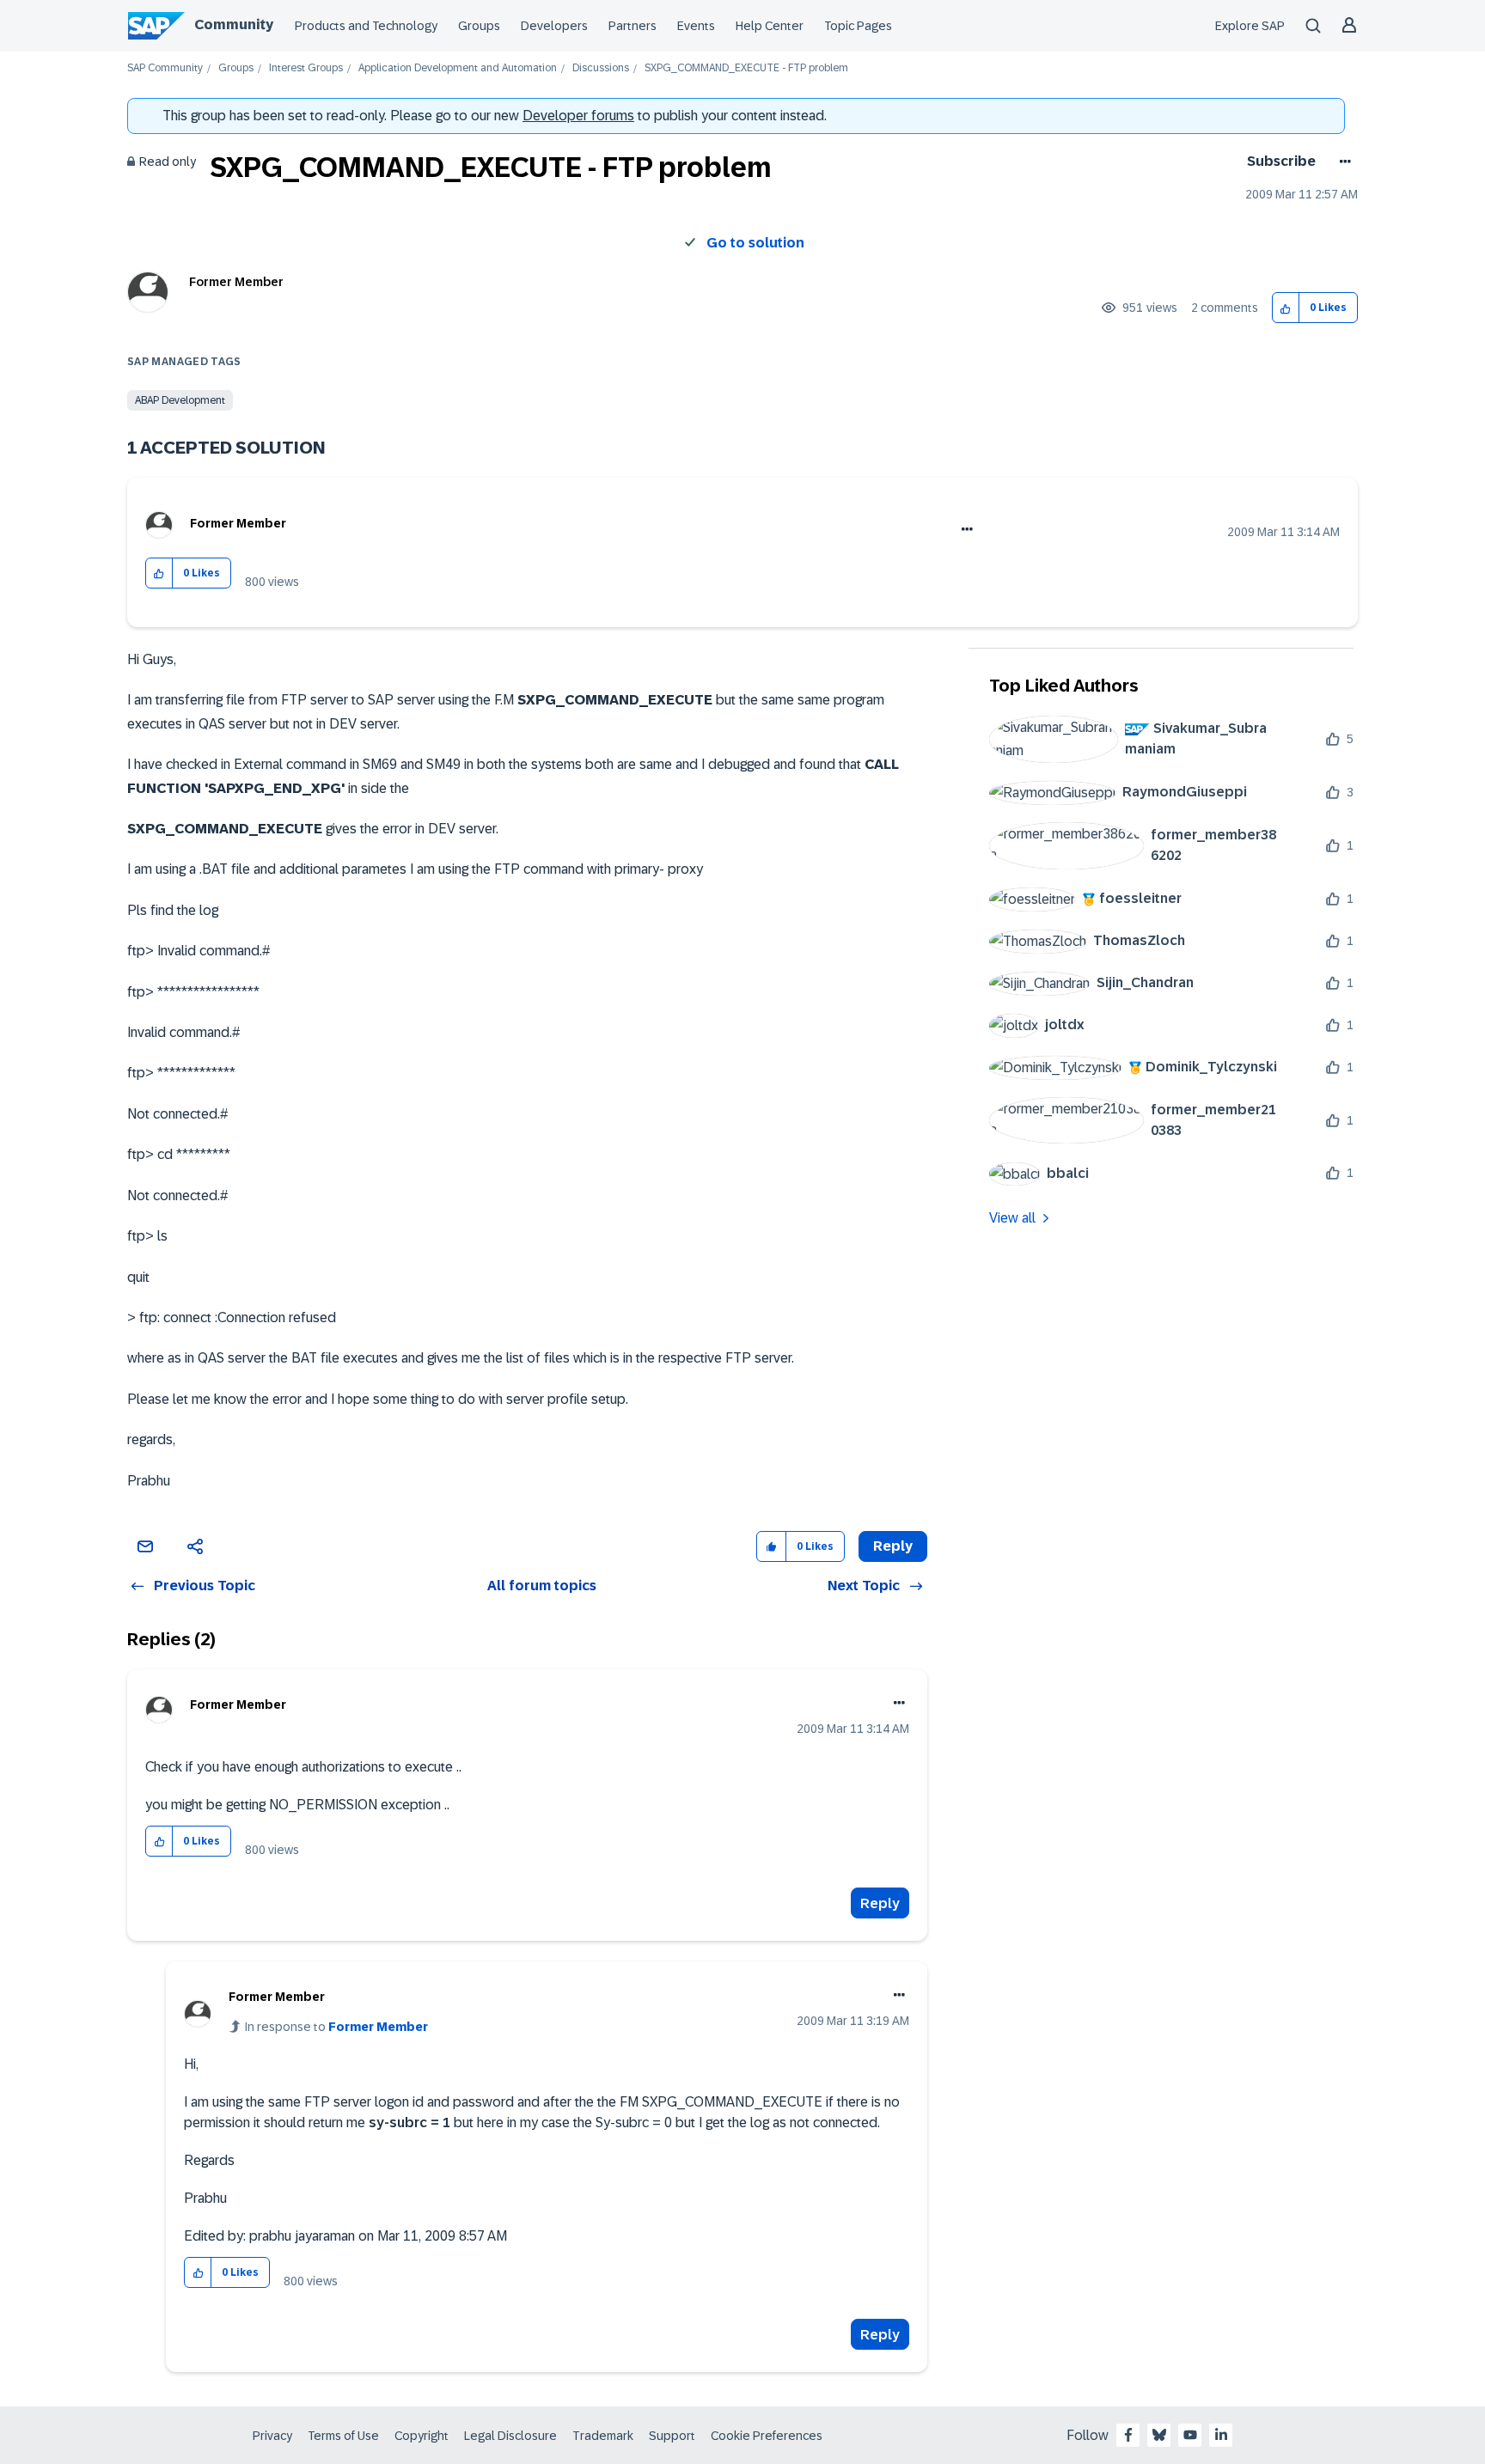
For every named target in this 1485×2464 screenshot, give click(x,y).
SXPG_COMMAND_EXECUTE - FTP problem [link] (746, 68)
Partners (632, 26)
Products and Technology (366, 26)
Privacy (272, 2436)
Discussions (601, 68)
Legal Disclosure (510, 2436)
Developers (554, 26)
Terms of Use (343, 2436)
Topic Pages (858, 26)
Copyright (422, 2436)
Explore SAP (1250, 26)
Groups (479, 26)
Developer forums (578, 116)
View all (1012, 1218)
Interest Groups (306, 68)
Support (672, 2436)
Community (234, 24)
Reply (880, 1903)
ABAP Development (180, 400)
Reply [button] (893, 1546)
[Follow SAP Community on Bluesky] (1159, 2435)
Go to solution (755, 243)
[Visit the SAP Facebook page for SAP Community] (1128, 2435)
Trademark (603, 2436)
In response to (336, 2027)
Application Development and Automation (458, 68)
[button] (1286, 308)
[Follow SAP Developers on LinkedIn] (1221, 2435)
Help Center (770, 26)
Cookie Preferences (767, 2436)
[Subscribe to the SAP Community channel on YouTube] (1190, 2435)
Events (696, 26)
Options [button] (1342, 162)
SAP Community (165, 68)
